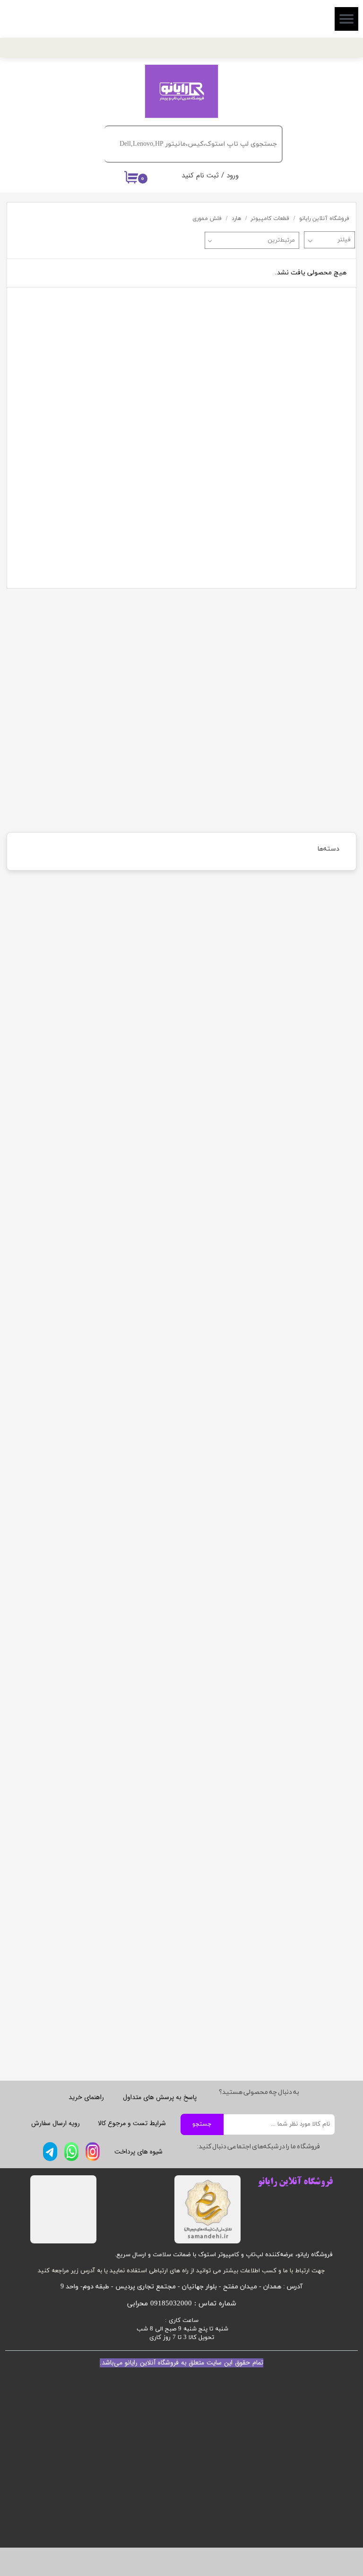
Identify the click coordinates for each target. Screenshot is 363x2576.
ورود (233, 176)
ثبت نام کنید (200, 176)
